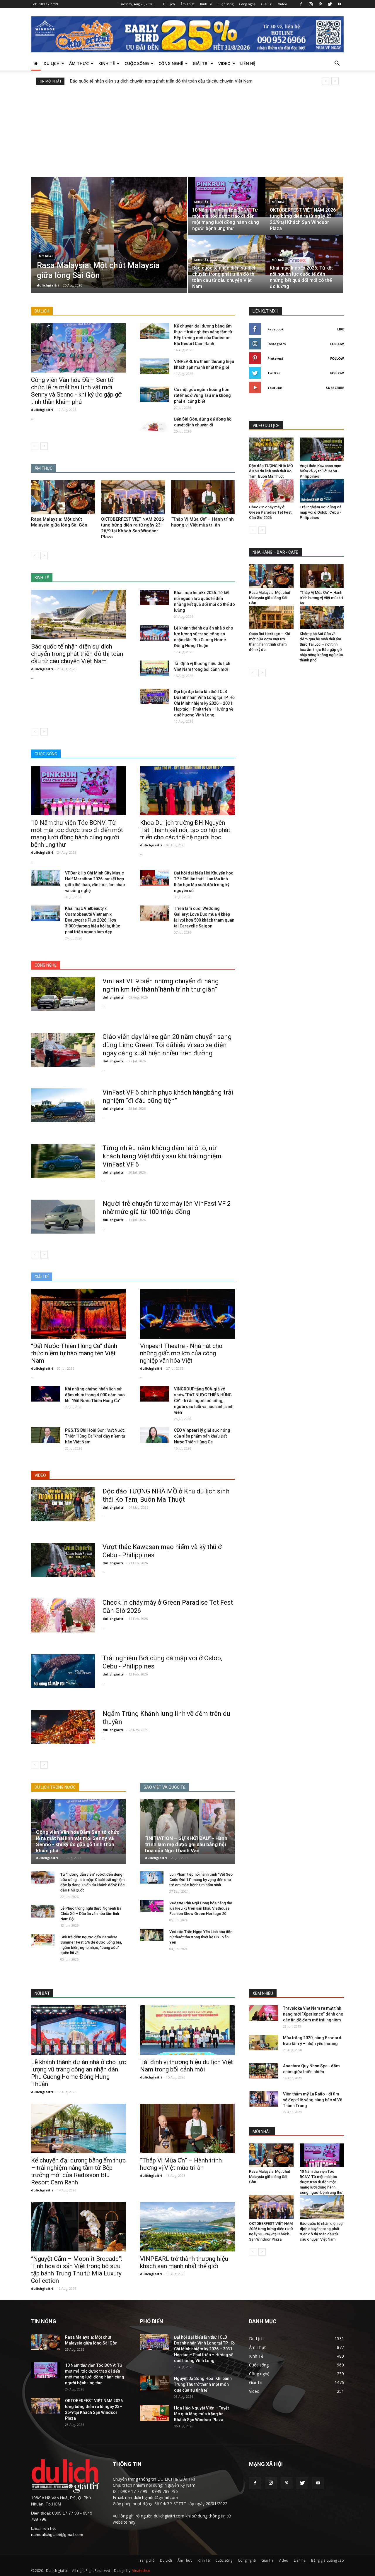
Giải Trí (267, 4)
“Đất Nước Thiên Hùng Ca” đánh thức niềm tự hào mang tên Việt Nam (74, 1353)
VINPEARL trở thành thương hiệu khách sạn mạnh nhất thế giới (184, 2262)
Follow (337, 344)
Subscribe (335, 388)
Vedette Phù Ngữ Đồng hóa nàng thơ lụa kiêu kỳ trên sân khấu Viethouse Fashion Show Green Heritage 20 (201, 1908)
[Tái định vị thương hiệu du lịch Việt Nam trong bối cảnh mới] (155, 668)
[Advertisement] (187, 129)
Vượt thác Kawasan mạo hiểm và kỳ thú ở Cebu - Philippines (321, 471)
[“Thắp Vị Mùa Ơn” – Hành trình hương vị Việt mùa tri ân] (203, 497)
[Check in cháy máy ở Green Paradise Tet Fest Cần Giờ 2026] (63, 1615)
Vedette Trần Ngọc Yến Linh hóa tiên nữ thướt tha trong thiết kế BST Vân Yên (201, 1937)
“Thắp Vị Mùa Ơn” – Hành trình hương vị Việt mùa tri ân (321, 598)
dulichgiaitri (48, 285)
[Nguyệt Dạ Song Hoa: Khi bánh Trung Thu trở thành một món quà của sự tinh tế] (155, 2383)
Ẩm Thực (187, 4)
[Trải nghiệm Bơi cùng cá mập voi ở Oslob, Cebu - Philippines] (63, 1671)
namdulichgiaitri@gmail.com (57, 2534)
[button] (337, 64)
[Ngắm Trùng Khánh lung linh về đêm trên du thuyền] (63, 1727)
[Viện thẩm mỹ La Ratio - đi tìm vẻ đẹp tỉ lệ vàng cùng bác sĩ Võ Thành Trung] (264, 2099)
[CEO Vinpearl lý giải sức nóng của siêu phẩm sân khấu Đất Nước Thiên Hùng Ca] (155, 1435)
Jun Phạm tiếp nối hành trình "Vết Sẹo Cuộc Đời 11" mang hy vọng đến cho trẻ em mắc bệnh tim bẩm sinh (201, 1880)
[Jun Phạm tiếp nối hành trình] (152, 1878)
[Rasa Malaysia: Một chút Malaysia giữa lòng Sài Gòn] (109, 232)
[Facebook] (301, 4)
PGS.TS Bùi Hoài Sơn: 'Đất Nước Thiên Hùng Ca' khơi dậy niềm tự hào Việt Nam (95, 1436)
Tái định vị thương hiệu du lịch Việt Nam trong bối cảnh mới (186, 2066)
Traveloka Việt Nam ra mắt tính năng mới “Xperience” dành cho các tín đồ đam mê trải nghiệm (313, 2014)
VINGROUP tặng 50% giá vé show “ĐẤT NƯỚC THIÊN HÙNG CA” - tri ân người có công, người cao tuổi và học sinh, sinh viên (204, 1401)
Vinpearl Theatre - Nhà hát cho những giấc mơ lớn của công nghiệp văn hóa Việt (181, 1353)
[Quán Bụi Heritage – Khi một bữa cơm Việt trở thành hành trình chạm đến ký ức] (271, 618)
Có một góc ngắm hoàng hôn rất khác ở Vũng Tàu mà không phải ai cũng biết (202, 395)
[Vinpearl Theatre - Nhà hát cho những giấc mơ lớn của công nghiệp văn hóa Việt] (187, 1314)
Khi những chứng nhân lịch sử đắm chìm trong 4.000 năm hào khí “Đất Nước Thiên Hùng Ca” (95, 1395)
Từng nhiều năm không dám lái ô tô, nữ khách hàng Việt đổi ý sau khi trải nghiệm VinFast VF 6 (162, 1156)
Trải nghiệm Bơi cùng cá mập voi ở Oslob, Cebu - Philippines (321, 512)
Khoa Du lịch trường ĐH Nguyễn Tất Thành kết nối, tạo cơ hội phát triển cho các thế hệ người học (185, 830)
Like (341, 329)
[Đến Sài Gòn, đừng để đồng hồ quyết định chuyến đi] (155, 424)
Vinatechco (141, 2571)
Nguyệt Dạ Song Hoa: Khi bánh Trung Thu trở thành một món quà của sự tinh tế (203, 2384)
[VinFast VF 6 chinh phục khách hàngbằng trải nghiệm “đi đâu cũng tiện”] (63, 1105)
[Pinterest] (320, 4)
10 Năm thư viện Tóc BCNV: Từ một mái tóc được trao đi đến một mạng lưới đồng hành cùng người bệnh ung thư (77, 834)
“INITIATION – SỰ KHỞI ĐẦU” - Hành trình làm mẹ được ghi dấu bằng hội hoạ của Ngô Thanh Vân (186, 1844)
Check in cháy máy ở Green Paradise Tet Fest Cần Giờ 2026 (270, 512)
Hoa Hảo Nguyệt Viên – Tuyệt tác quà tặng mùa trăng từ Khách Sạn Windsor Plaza (201, 2414)
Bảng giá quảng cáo (328, 2560)
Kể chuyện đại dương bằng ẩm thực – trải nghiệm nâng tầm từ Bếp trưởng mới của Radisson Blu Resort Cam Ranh (78, 2171)
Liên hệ (248, 63)
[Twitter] (330, 4)
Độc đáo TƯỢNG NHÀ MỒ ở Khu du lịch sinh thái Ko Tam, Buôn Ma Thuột (271, 471)
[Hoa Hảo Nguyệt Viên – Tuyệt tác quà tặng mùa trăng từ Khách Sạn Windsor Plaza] (155, 2413)
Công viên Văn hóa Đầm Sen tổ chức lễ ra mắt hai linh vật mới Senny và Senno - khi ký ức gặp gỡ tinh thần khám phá (76, 391)
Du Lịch (169, 4)
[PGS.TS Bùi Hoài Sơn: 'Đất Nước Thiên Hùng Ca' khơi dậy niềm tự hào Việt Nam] (46, 1435)
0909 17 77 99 (48, 4)
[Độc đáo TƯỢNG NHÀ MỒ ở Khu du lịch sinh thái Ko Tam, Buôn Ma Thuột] (63, 1504)
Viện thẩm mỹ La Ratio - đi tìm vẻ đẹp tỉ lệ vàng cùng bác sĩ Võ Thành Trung (313, 2100)
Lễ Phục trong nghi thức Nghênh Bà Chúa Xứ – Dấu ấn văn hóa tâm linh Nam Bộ (91, 1914)
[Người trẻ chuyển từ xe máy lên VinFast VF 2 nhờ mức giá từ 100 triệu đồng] (63, 1217)
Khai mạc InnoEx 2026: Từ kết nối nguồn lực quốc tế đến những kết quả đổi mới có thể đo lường (162, 81)
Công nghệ (247, 4)
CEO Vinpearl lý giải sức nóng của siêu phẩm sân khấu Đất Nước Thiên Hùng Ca (202, 1436)
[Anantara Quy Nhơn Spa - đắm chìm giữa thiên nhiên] (264, 2071)
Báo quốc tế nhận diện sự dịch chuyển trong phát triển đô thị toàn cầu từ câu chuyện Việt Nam (77, 654)
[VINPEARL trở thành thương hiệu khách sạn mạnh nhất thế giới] (155, 366)
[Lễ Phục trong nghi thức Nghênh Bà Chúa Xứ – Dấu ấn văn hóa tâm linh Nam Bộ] (43, 1912)
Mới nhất (46, 256)
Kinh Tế (206, 4)
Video (283, 4)
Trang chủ (146, 2560)
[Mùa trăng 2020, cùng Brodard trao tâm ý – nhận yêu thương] (264, 2043)
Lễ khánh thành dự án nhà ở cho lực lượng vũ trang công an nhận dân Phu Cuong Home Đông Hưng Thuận (79, 2073)
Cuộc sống (225, 4)
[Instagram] (311, 4)
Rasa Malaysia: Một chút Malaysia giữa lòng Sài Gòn (270, 598)
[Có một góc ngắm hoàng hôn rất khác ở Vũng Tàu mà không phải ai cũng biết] (155, 394)
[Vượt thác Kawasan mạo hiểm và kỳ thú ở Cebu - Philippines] (63, 1560)
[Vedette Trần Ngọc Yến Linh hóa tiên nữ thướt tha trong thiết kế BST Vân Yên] (152, 1935)
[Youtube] (340, 4)
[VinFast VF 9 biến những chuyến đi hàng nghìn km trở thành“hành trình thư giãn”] (63, 994)
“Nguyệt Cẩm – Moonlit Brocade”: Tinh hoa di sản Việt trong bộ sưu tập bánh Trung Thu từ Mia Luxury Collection (77, 2270)
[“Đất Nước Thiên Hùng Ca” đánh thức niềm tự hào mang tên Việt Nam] (79, 1314)
